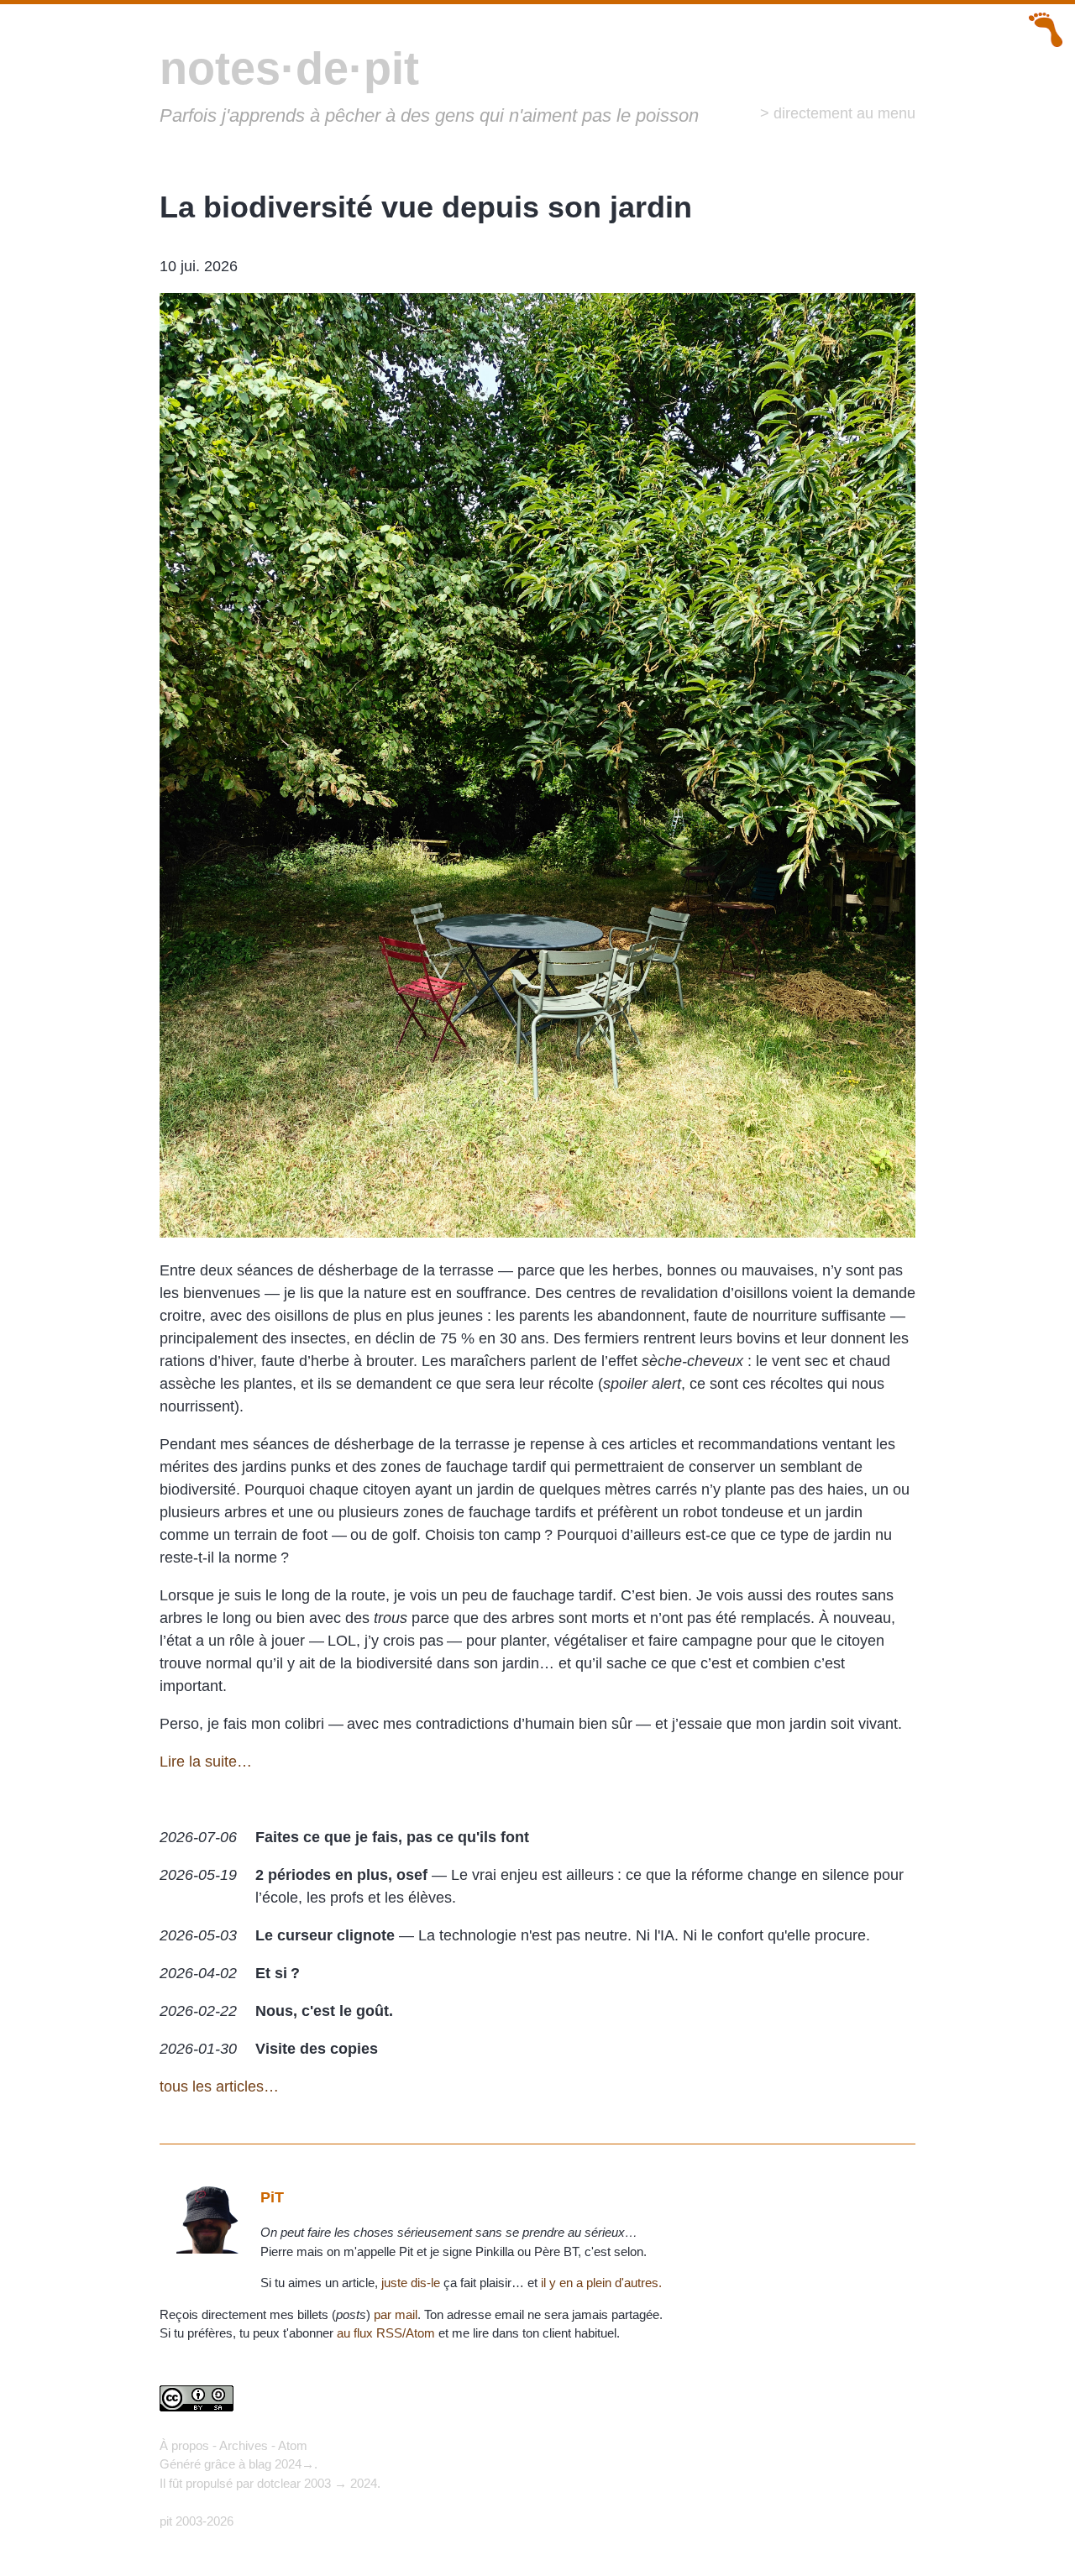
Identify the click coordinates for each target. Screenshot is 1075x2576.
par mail (396, 2314)
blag (260, 2464)
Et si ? (278, 1973)
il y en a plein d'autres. (601, 2283)
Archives (244, 2445)
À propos (184, 2445)
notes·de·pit (289, 68)
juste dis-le (411, 2283)
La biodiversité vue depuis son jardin (426, 207)
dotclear (279, 2483)
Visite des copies (317, 2049)
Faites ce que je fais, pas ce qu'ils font (392, 1837)
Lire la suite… (206, 1762)
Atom (293, 2445)
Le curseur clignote (325, 1935)
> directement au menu (838, 113)
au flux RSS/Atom (386, 2333)
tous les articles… (219, 2086)
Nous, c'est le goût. (324, 2011)
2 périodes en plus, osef (341, 1875)
